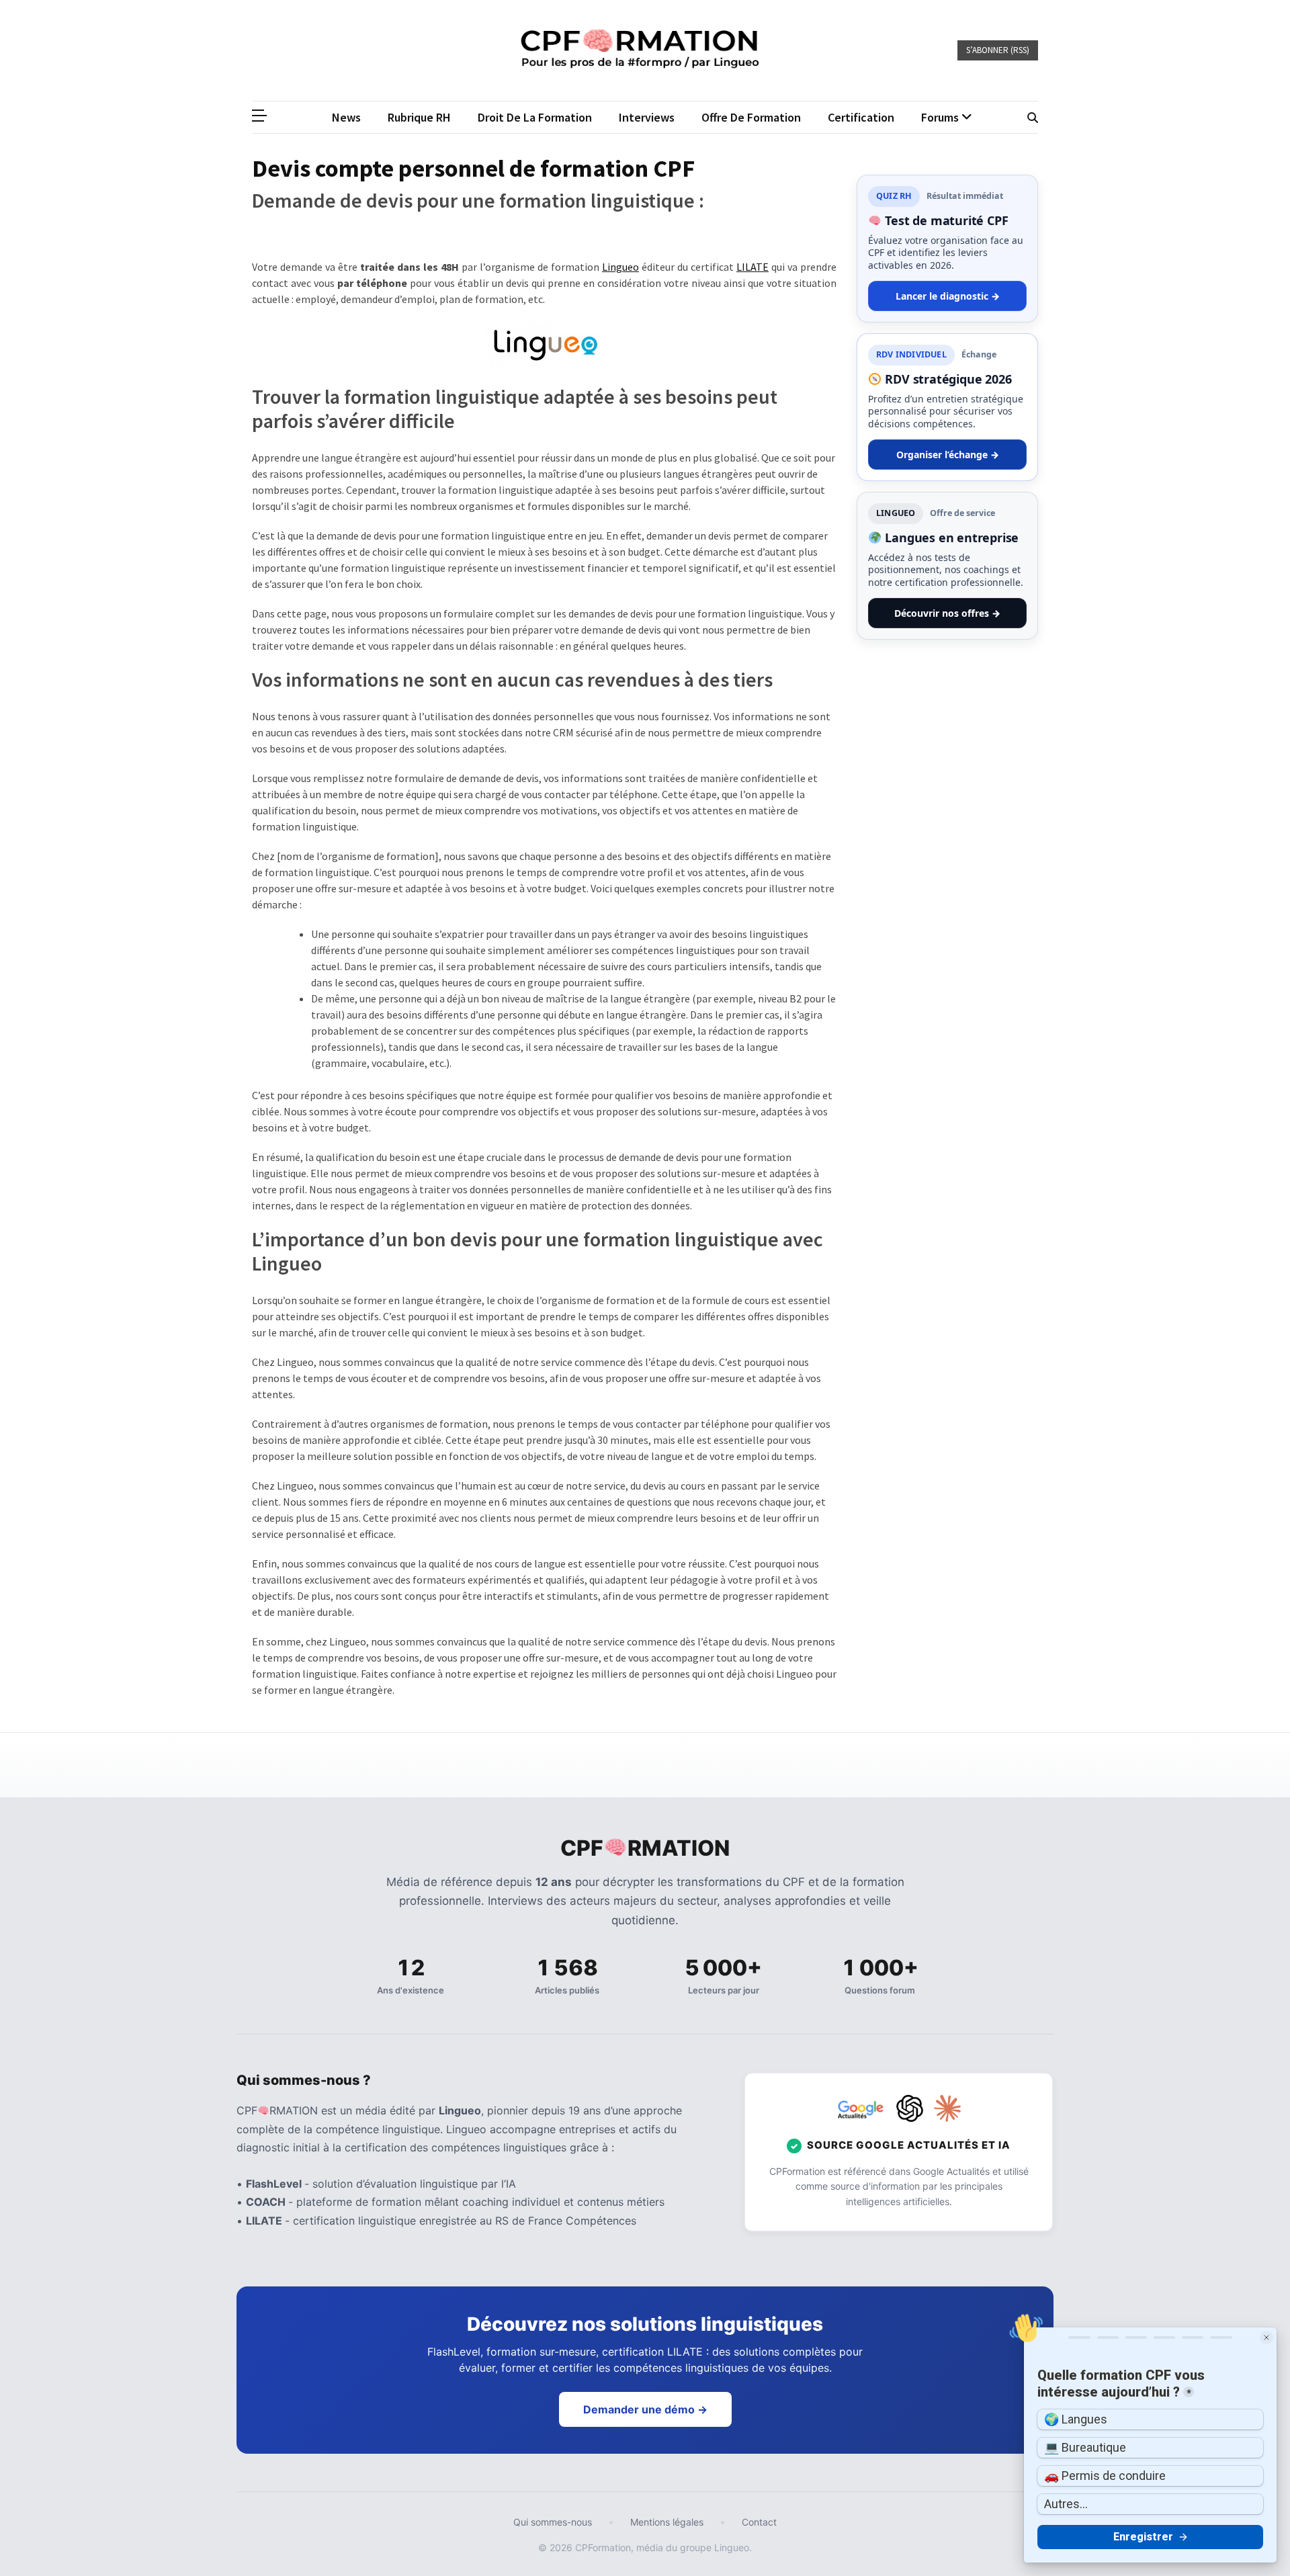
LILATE (752, 267)
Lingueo (620, 267)
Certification (861, 117)
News (346, 117)
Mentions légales (667, 2522)
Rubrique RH (419, 117)
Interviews (647, 117)
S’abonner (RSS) (998, 50)
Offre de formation (751, 117)
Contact (759, 2522)
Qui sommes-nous (553, 2522)
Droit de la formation (535, 117)
